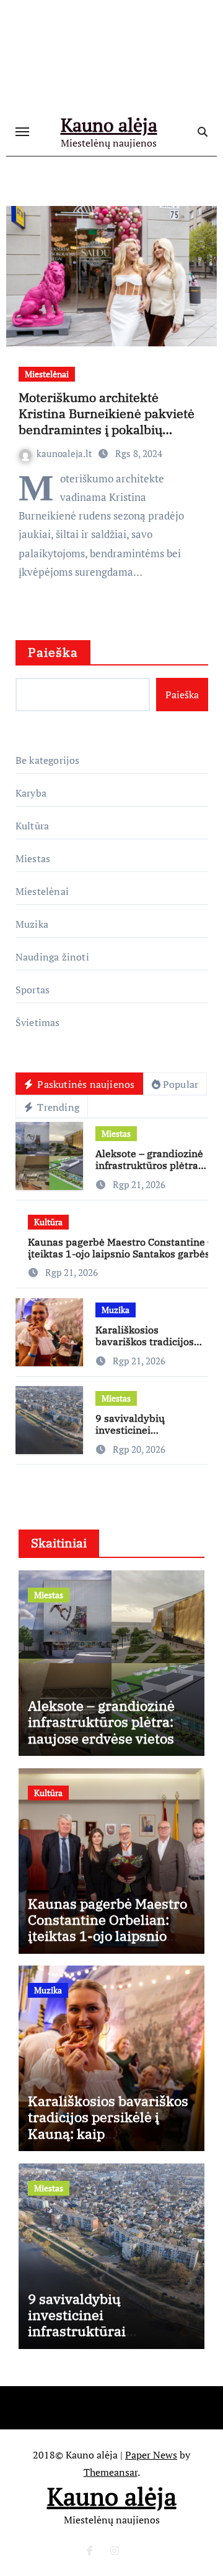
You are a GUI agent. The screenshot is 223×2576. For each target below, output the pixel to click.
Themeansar (111, 2472)
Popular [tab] (181, 1084)
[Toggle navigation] (22, 132)
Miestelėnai (47, 374)
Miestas (33, 858)
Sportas (33, 990)
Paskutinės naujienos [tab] (85, 1084)
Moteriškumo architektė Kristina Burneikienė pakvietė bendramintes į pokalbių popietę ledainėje (107, 421)
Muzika (32, 924)
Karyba (31, 793)
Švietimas (38, 1022)
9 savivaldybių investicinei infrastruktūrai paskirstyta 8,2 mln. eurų (109, 2323)
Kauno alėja (109, 125)
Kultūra (32, 826)
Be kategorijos (48, 760)
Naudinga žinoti (52, 957)
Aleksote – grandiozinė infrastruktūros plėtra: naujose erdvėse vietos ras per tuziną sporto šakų (111, 1730)
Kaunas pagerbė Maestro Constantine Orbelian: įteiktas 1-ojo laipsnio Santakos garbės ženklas (109, 1928)
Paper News (151, 2455)
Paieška (53, 652)
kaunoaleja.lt (66, 453)
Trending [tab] (57, 1107)
